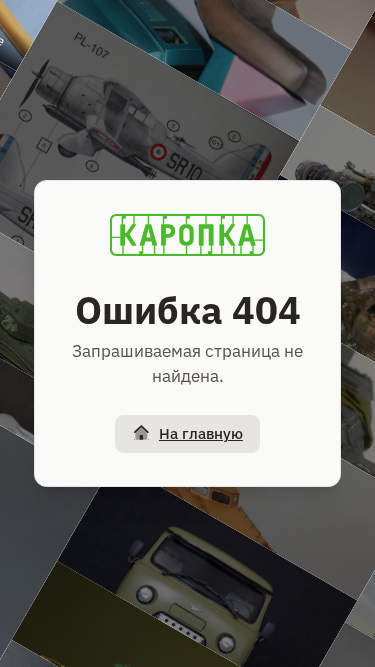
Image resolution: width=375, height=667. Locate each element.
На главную (201, 433)
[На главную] (188, 235)
